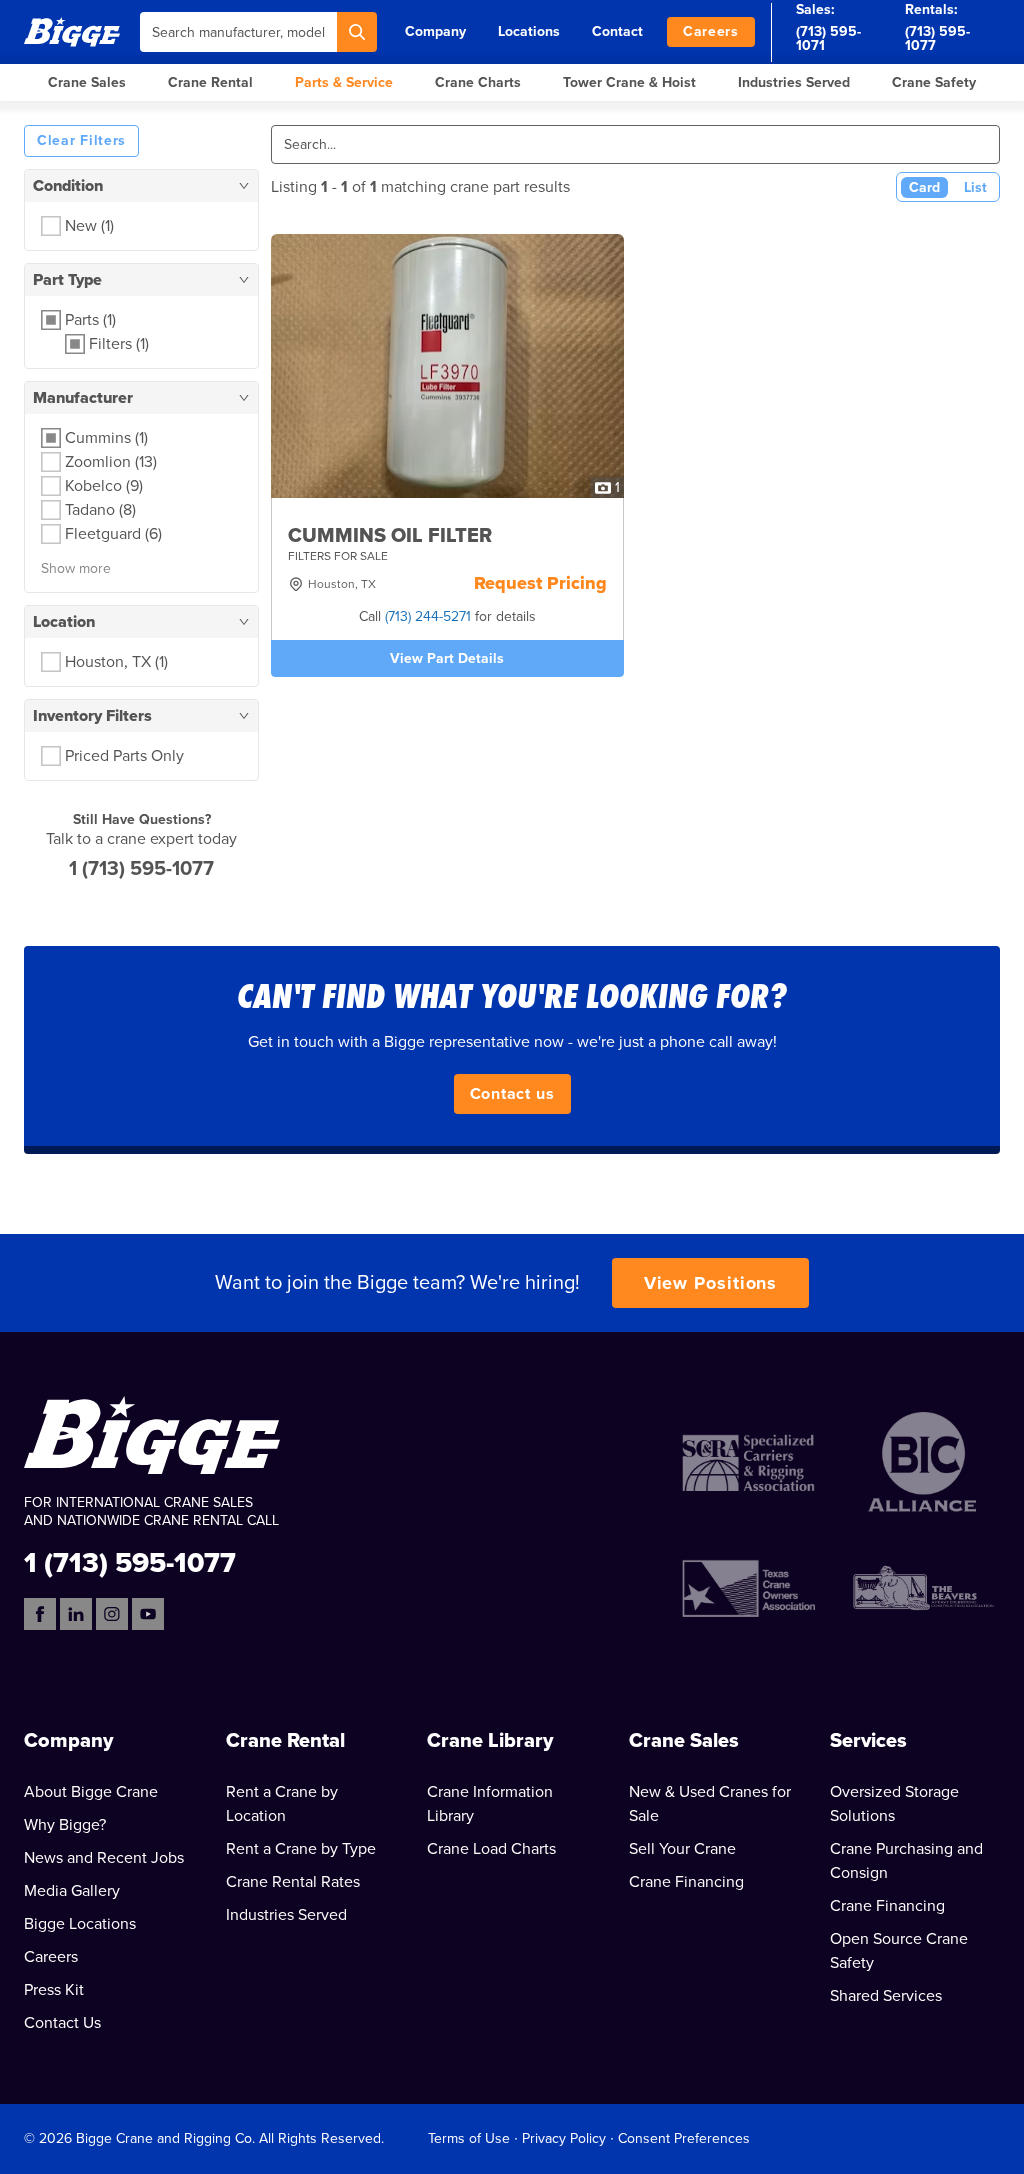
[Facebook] (40, 1614)
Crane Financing (686, 1882)
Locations (529, 31)
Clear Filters (81, 140)
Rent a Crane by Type (301, 1849)
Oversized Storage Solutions (894, 1804)
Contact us (512, 1094)
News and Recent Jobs (104, 1858)
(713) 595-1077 (937, 38)
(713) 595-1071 (828, 38)
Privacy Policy (564, 2138)
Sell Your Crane (682, 1849)
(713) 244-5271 (428, 616)
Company (435, 31)
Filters (119, 344)
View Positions (711, 1283)
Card (924, 187)
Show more (76, 568)
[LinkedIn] (76, 1614)
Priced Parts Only (124, 756)
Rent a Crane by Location (282, 1804)
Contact (617, 31)
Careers (711, 31)
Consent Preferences (684, 2138)
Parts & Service (344, 82)
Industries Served (794, 82)
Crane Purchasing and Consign (906, 1861)
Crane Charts (478, 82)
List (975, 187)
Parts (90, 320)
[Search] (357, 32)
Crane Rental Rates (293, 1882)
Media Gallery (72, 1891)
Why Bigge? (65, 1825)
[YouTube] (148, 1614)
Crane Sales (87, 82)
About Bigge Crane (91, 1792)
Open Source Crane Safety (899, 1951)
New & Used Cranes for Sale (710, 1804)
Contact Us (62, 2023)
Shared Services (886, 1996)
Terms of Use (469, 2138)
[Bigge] (72, 31)
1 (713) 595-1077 (141, 869)
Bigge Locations (80, 1924)
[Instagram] (112, 1614)
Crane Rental (210, 82)
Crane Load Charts (491, 1849)
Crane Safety (934, 82)
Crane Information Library (490, 1804)
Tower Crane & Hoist (629, 82)
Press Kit (54, 1990)
